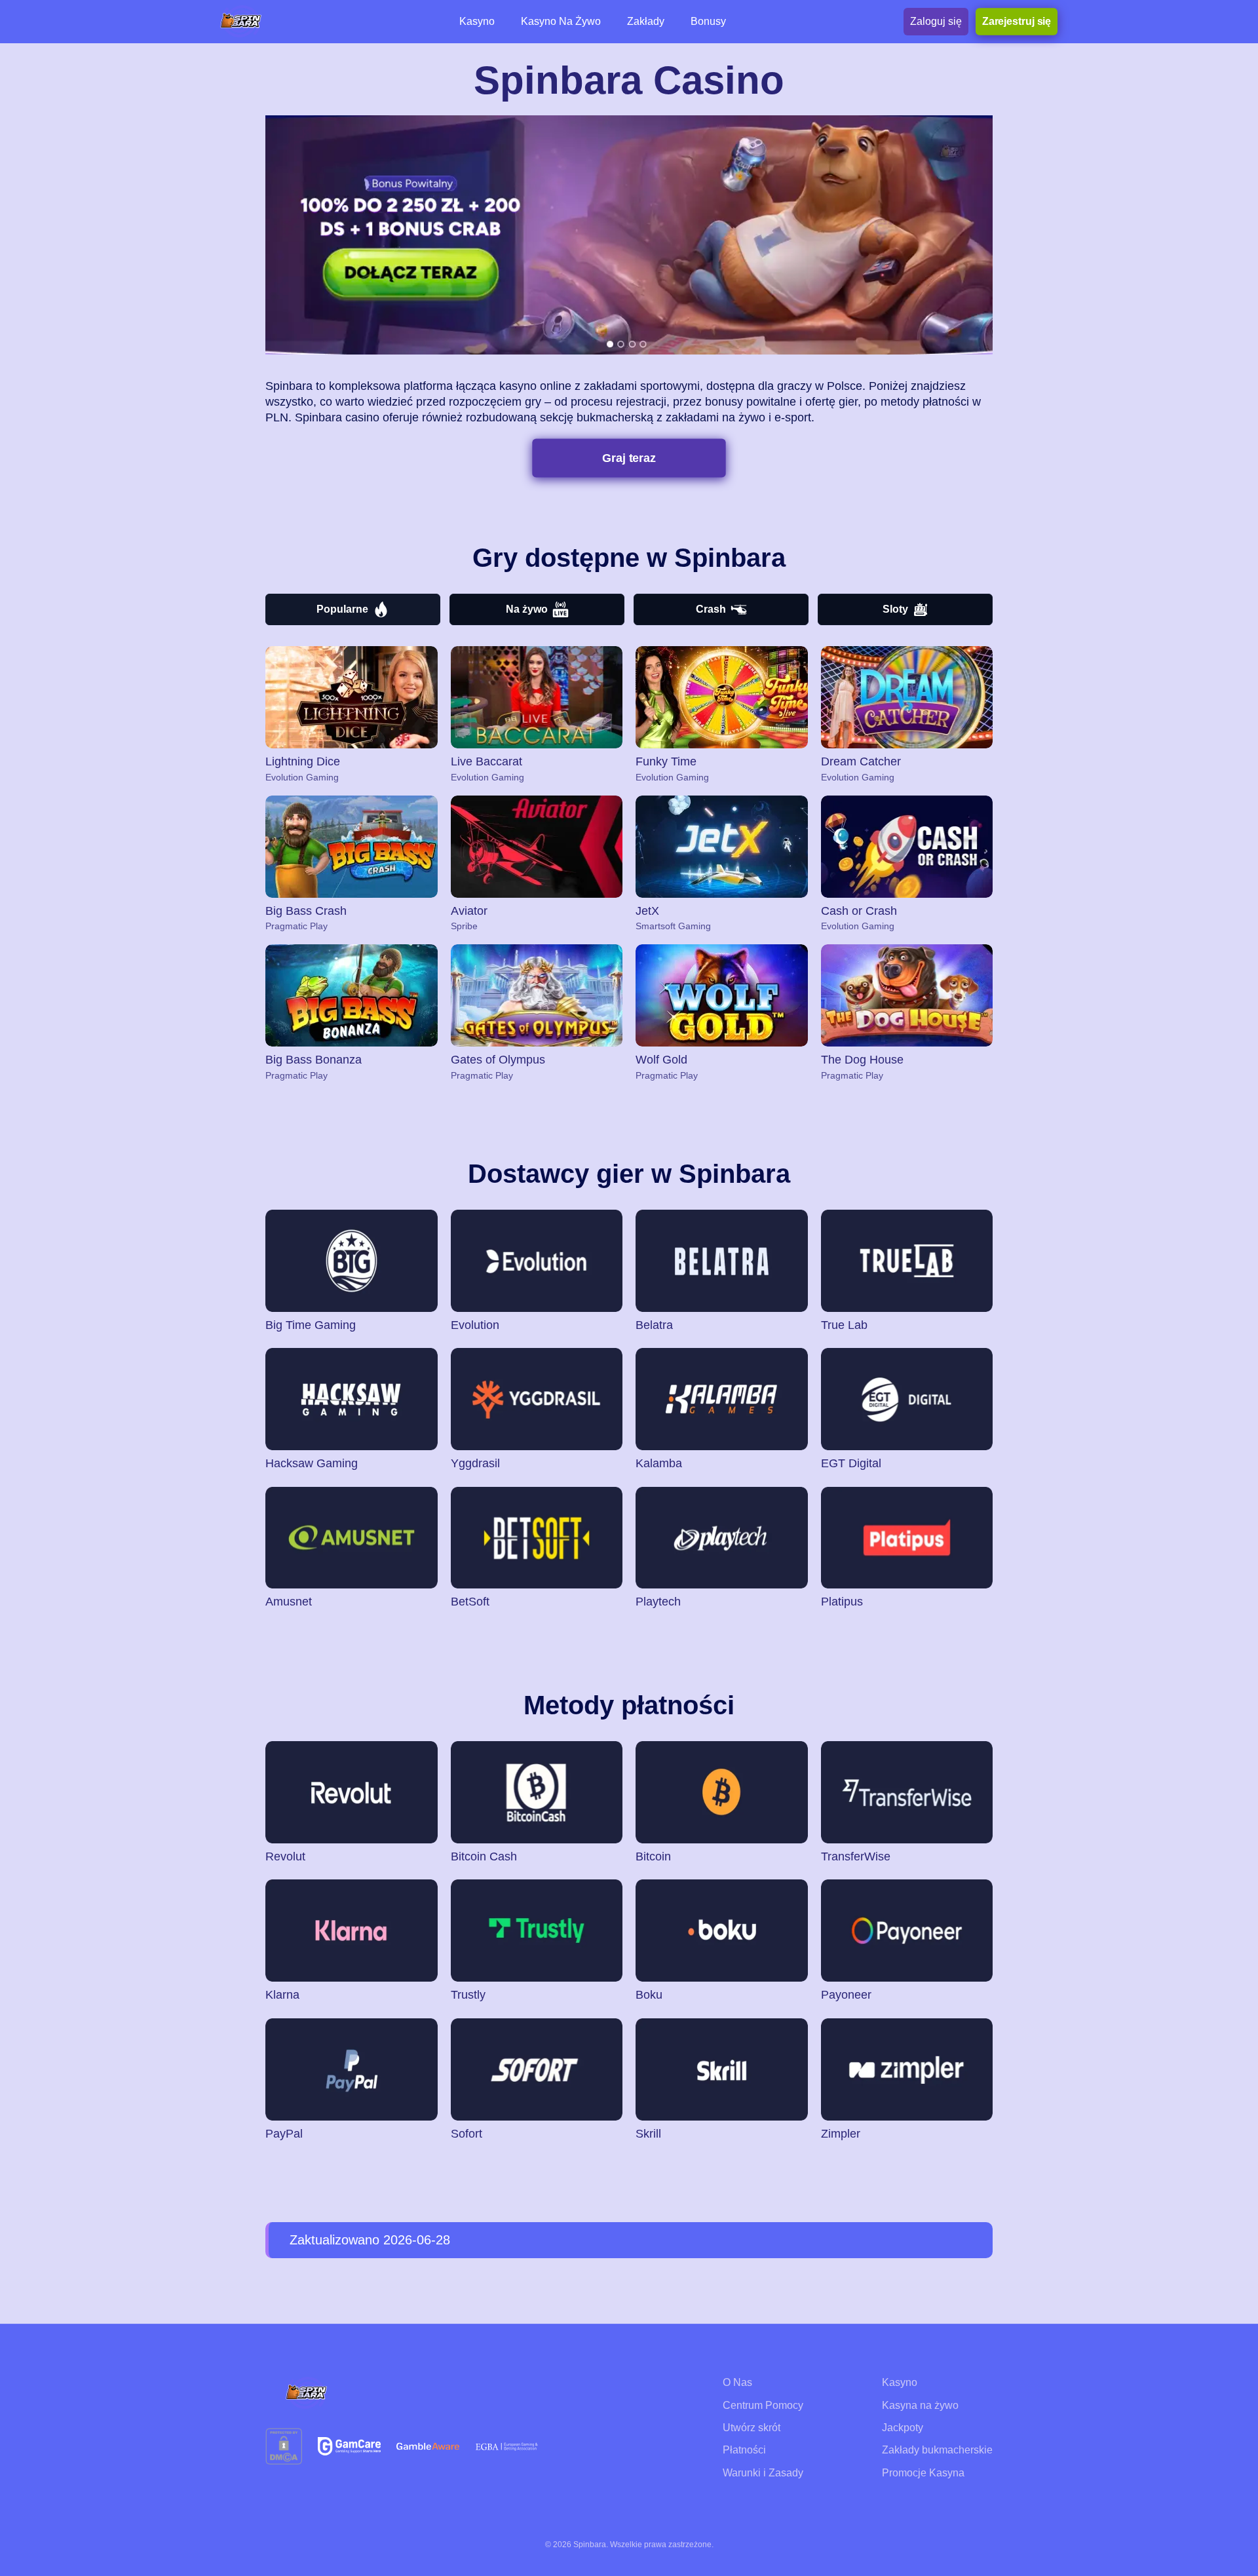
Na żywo (527, 609)
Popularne (342, 609)
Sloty (895, 609)
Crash (711, 609)
